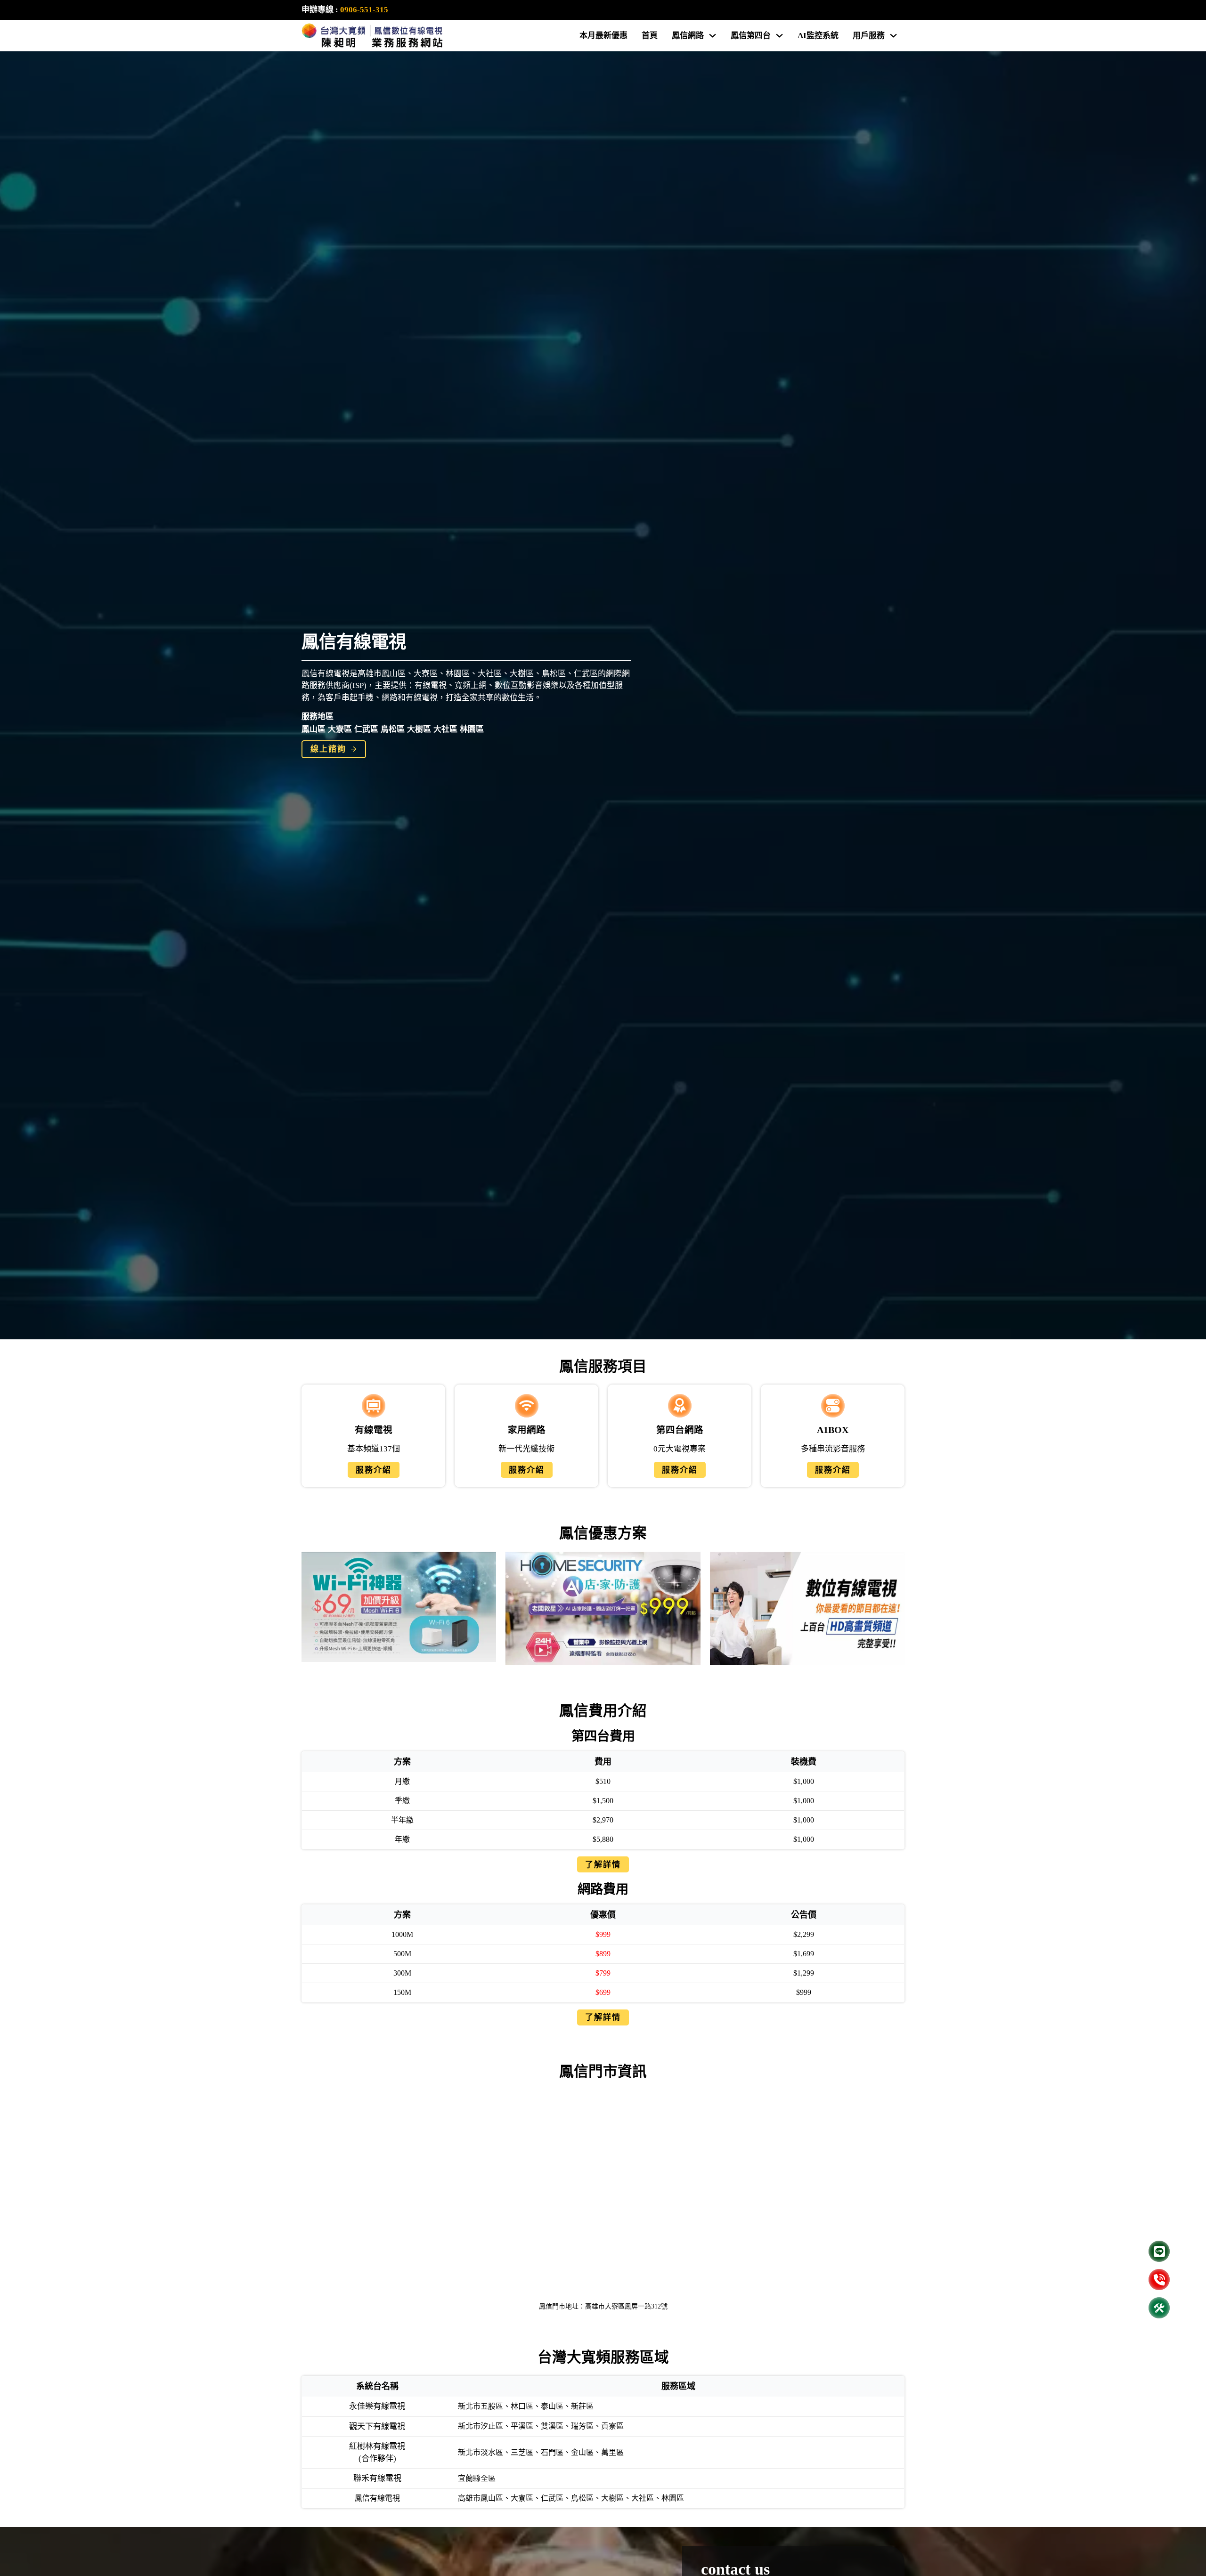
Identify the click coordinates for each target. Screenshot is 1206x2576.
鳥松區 (393, 729)
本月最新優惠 (603, 36)
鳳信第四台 (751, 36)
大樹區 (419, 729)
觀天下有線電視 (377, 2426)
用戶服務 (869, 36)
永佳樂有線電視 (377, 2406)
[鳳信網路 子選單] (713, 36)
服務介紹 (374, 1470)
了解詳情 (603, 1865)
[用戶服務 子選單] (893, 36)
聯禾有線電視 (377, 2478)
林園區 (472, 729)
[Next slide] (893, 1608)
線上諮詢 (328, 749)
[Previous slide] (313, 1608)
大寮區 (340, 729)
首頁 (650, 36)
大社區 (445, 729)
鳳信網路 (688, 36)
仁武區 (366, 729)
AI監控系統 (818, 36)
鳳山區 (314, 729)
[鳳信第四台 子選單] (779, 36)
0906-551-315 (364, 10)
